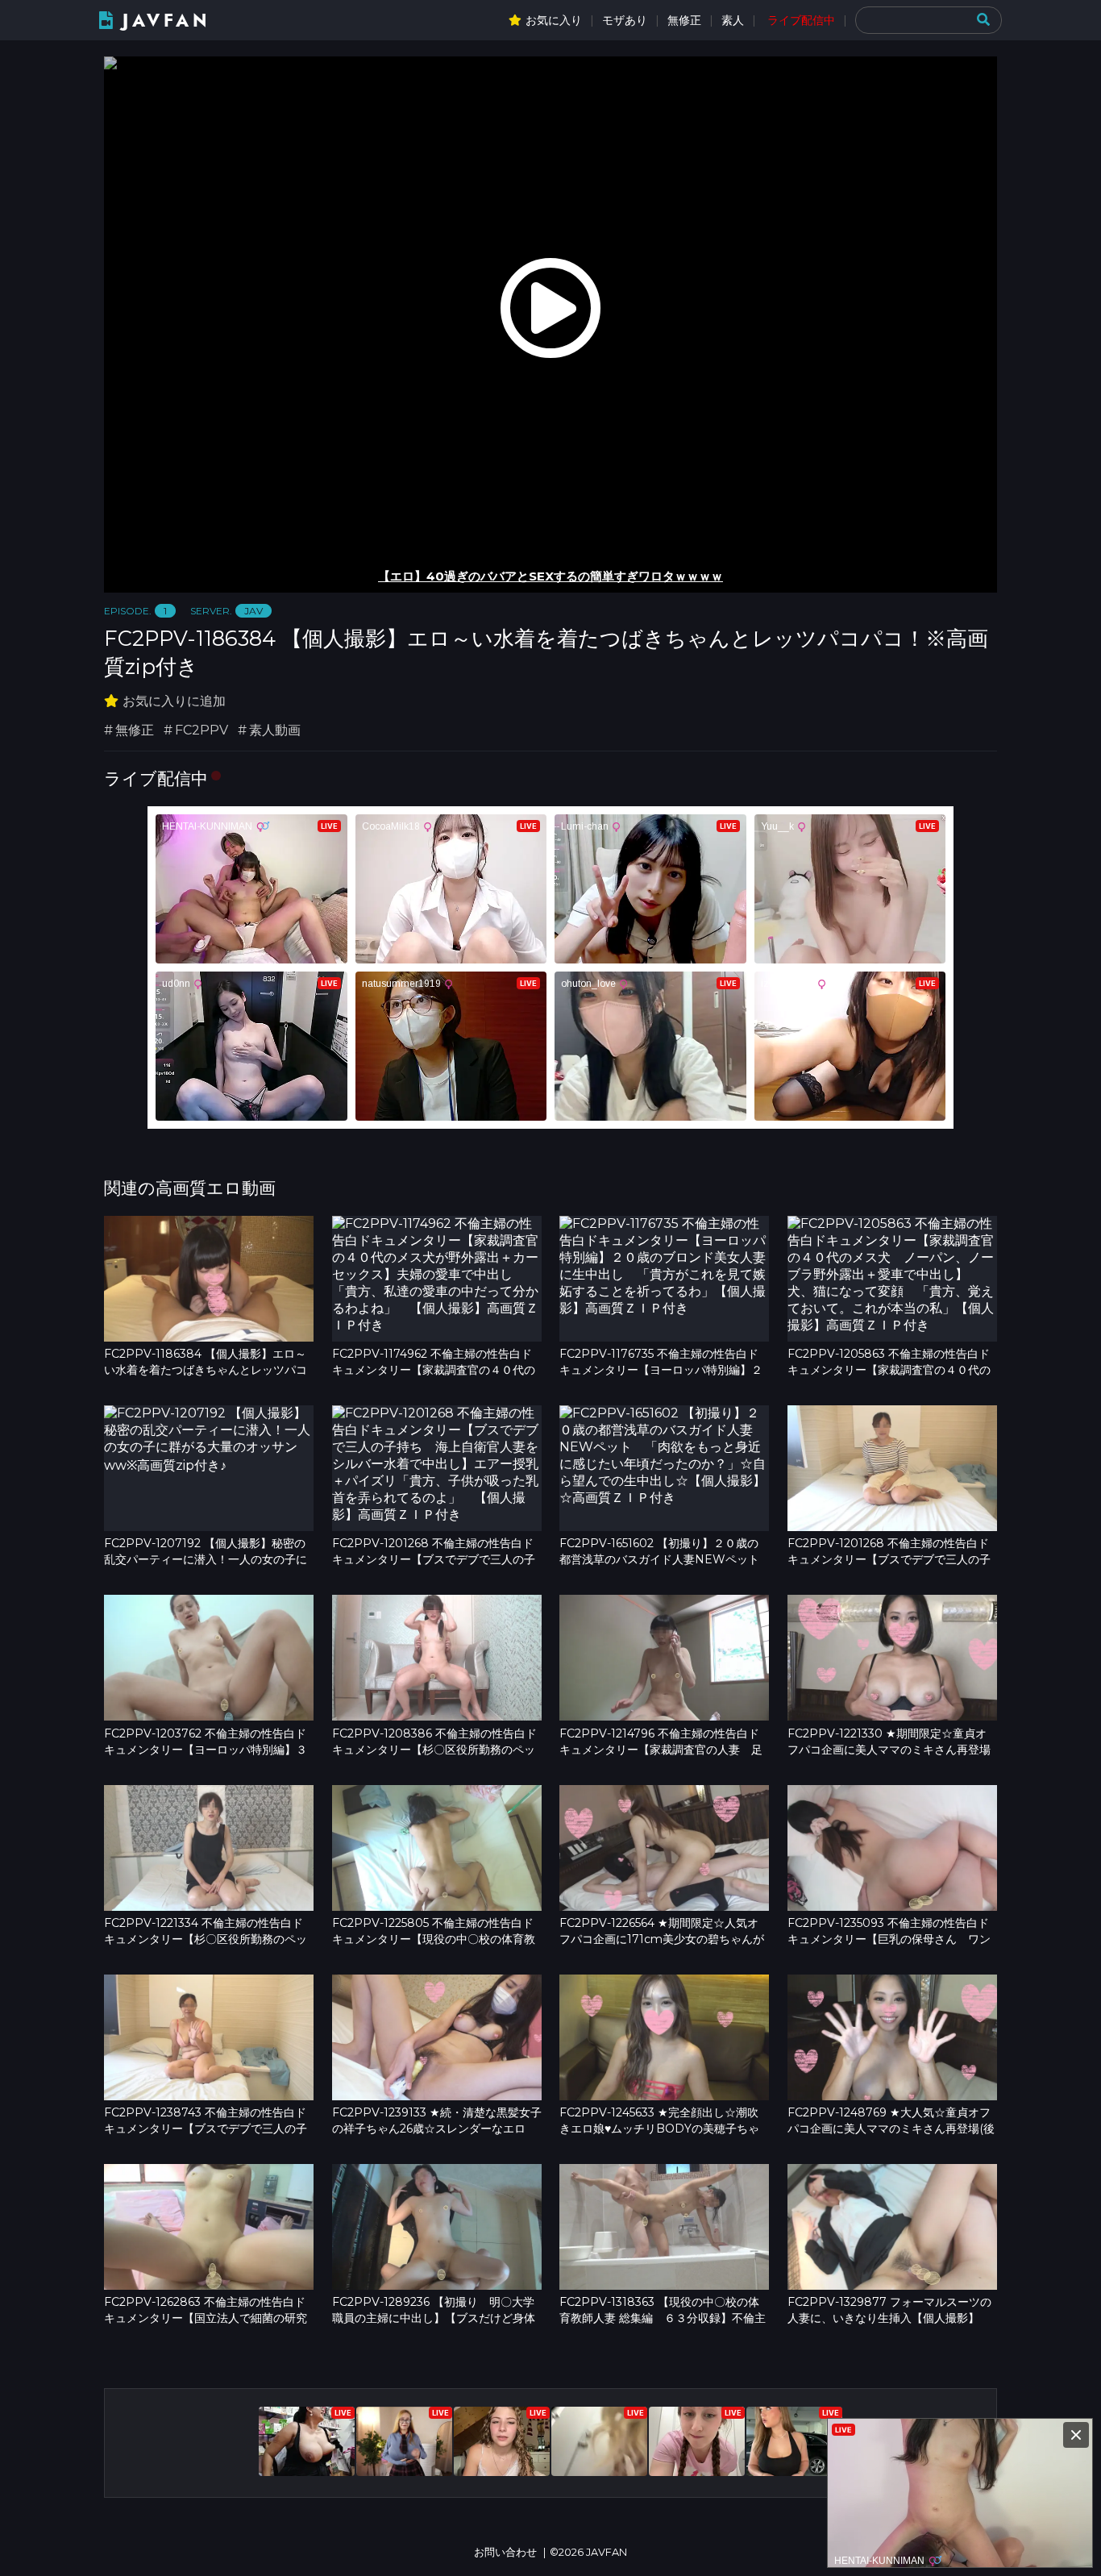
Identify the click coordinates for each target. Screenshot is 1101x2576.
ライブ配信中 (801, 20)
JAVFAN (166, 21)
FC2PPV (202, 730)
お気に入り (554, 20)
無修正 (684, 20)
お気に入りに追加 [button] (174, 701)
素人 (733, 20)
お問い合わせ (505, 2552)
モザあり (625, 20)
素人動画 (275, 730)
